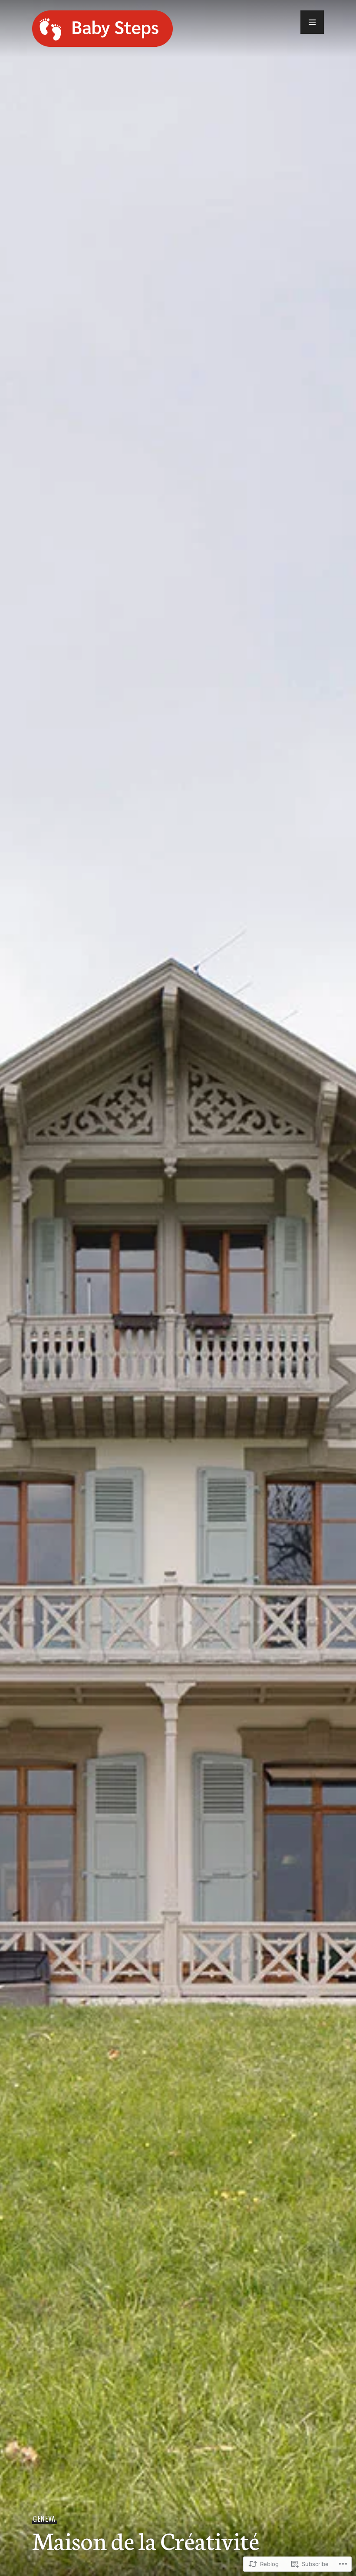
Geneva (44, 2519)
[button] (312, 22)
